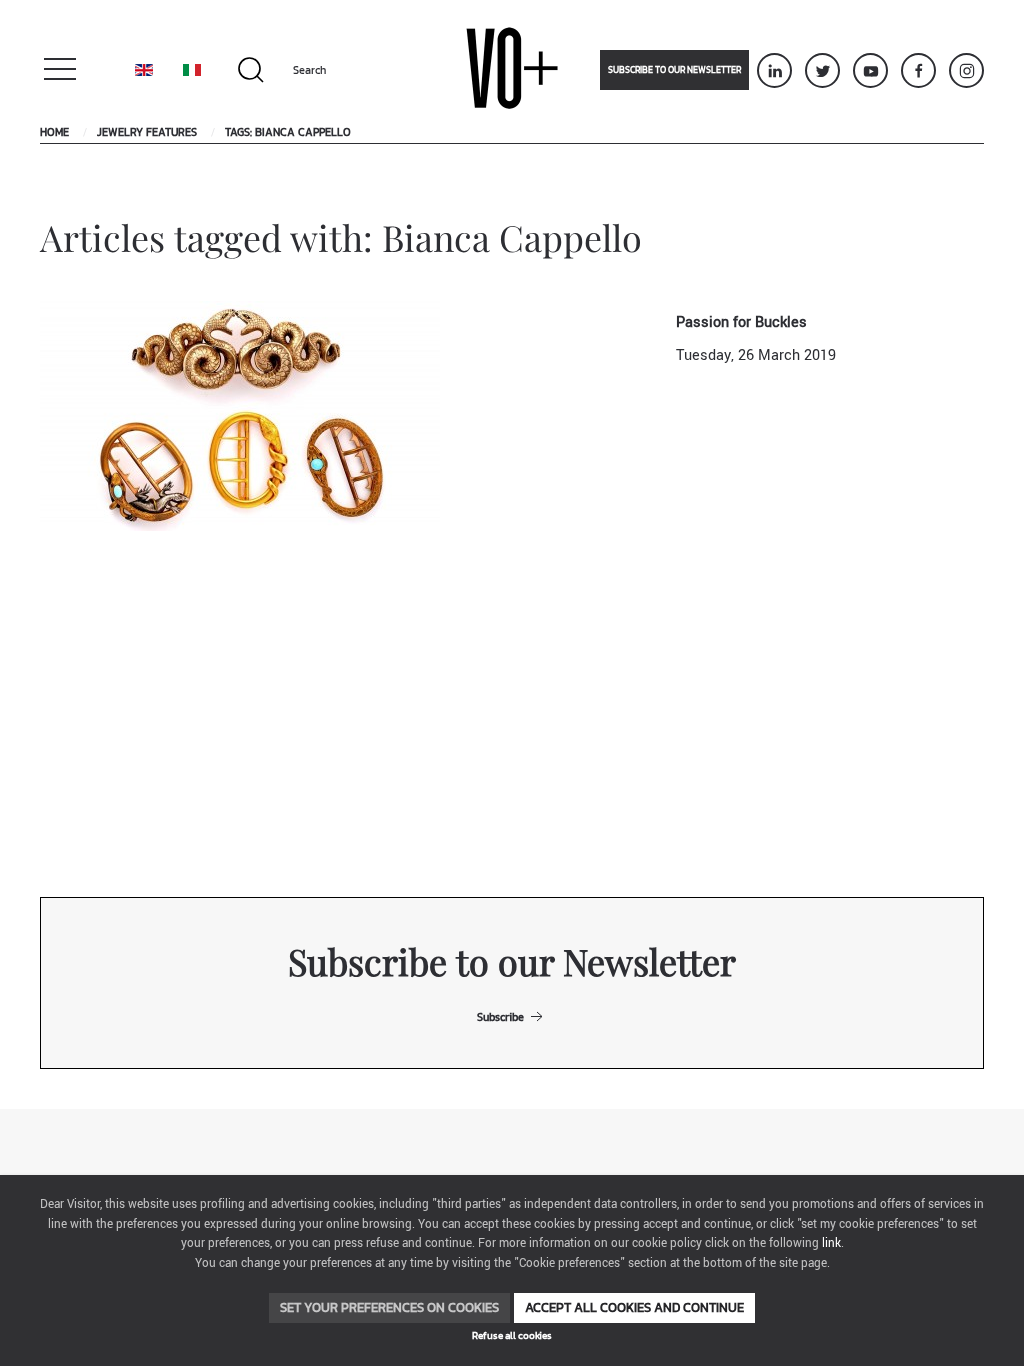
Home (54, 132)
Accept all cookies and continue (634, 1307)
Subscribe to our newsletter (674, 70)
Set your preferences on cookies (389, 1307)
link (831, 1243)
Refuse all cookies (512, 1335)
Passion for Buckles (741, 322)
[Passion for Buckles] (240, 415)
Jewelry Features (147, 132)
